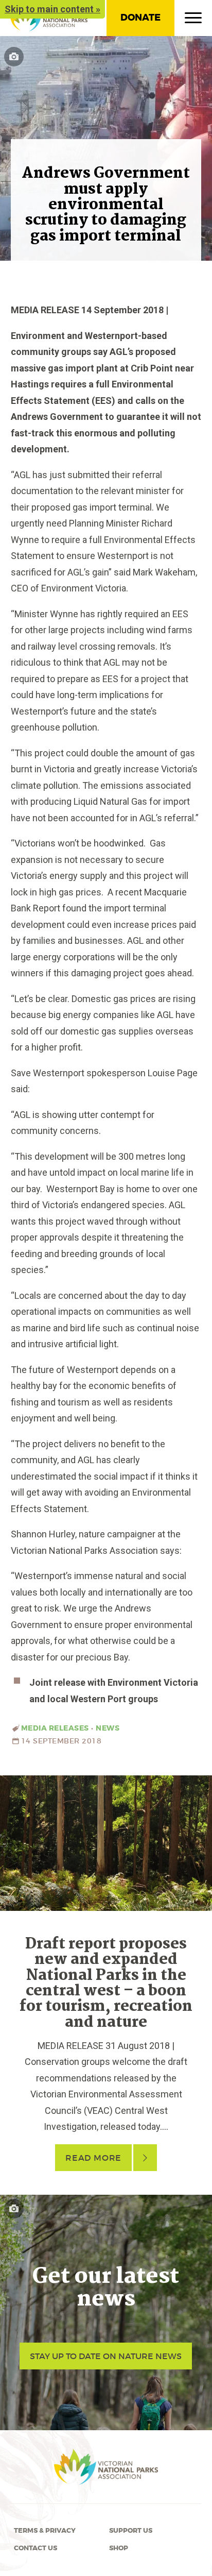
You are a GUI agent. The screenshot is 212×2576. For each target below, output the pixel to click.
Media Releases (55, 1728)
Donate (140, 18)
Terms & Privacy (45, 2531)
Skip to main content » (52, 9)
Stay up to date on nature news (106, 2356)
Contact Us (36, 2548)
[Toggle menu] (193, 20)
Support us (131, 2531)
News (108, 1728)
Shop (119, 2548)
